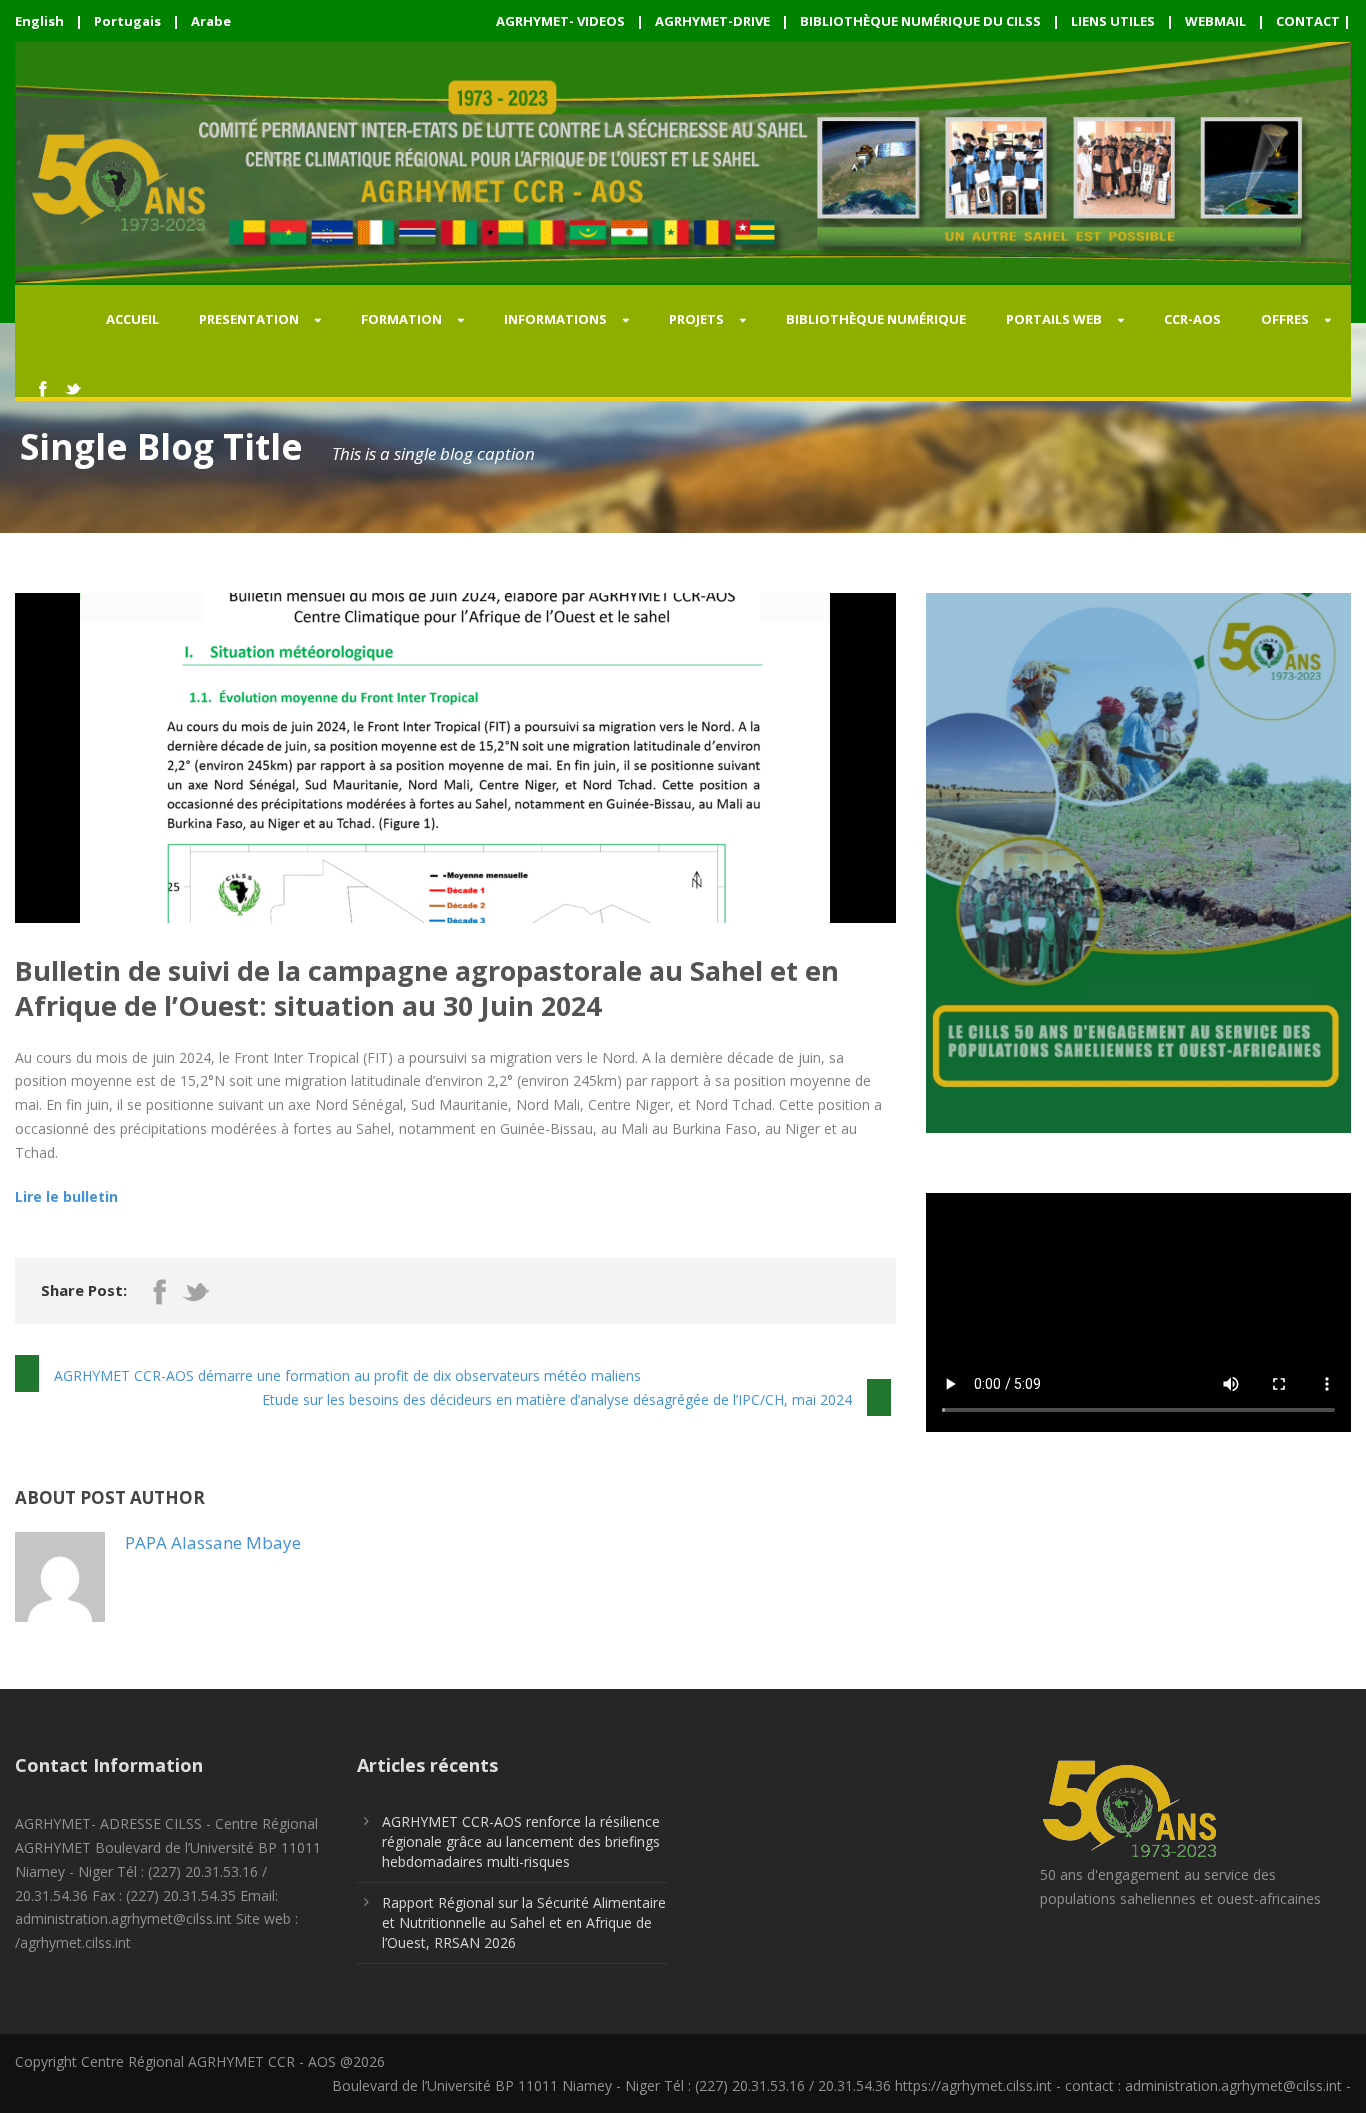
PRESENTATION (249, 319)
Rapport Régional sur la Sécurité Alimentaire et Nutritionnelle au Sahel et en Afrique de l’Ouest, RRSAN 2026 (524, 1922)
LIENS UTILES (1113, 21)
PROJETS (696, 319)
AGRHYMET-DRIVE (712, 21)
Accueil (132, 319)
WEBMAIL (1215, 21)
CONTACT (1308, 21)
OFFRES (1285, 319)
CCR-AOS (1192, 319)
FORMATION (401, 319)
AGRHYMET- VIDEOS (560, 21)
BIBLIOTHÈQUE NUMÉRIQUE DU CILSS (920, 21)
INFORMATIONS (555, 319)
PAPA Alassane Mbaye (213, 1542)
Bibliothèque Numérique (876, 319)
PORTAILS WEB (1054, 319)
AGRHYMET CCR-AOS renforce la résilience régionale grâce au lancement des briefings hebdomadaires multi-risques (521, 1841)
